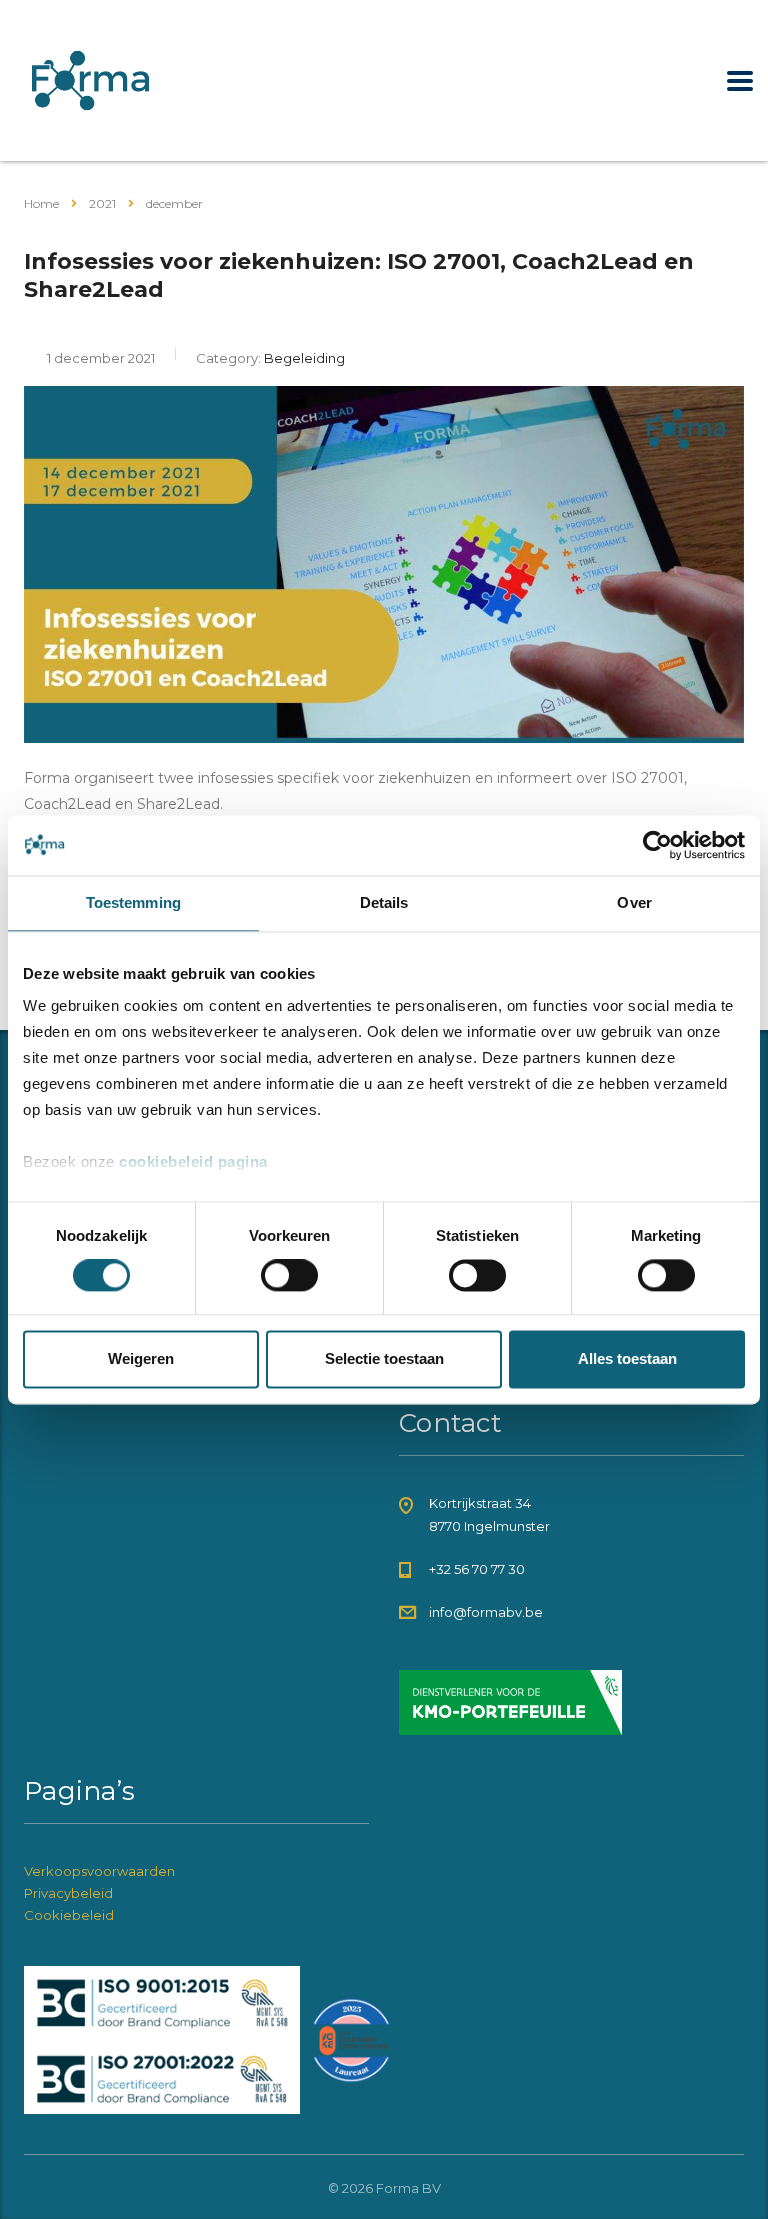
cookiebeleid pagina (193, 1161)
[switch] (289, 1276)
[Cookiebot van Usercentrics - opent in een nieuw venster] (657, 845)
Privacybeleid (68, 1893)
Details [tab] (384, 902)
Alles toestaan (627, 1358)
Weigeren (141, 1358)
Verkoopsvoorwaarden (99, 1871)
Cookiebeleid (69, 1915)
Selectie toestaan (384, 1358)
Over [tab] (634, 902)
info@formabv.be (486, 1612)
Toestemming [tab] (133, 902)
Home (41, 203)
